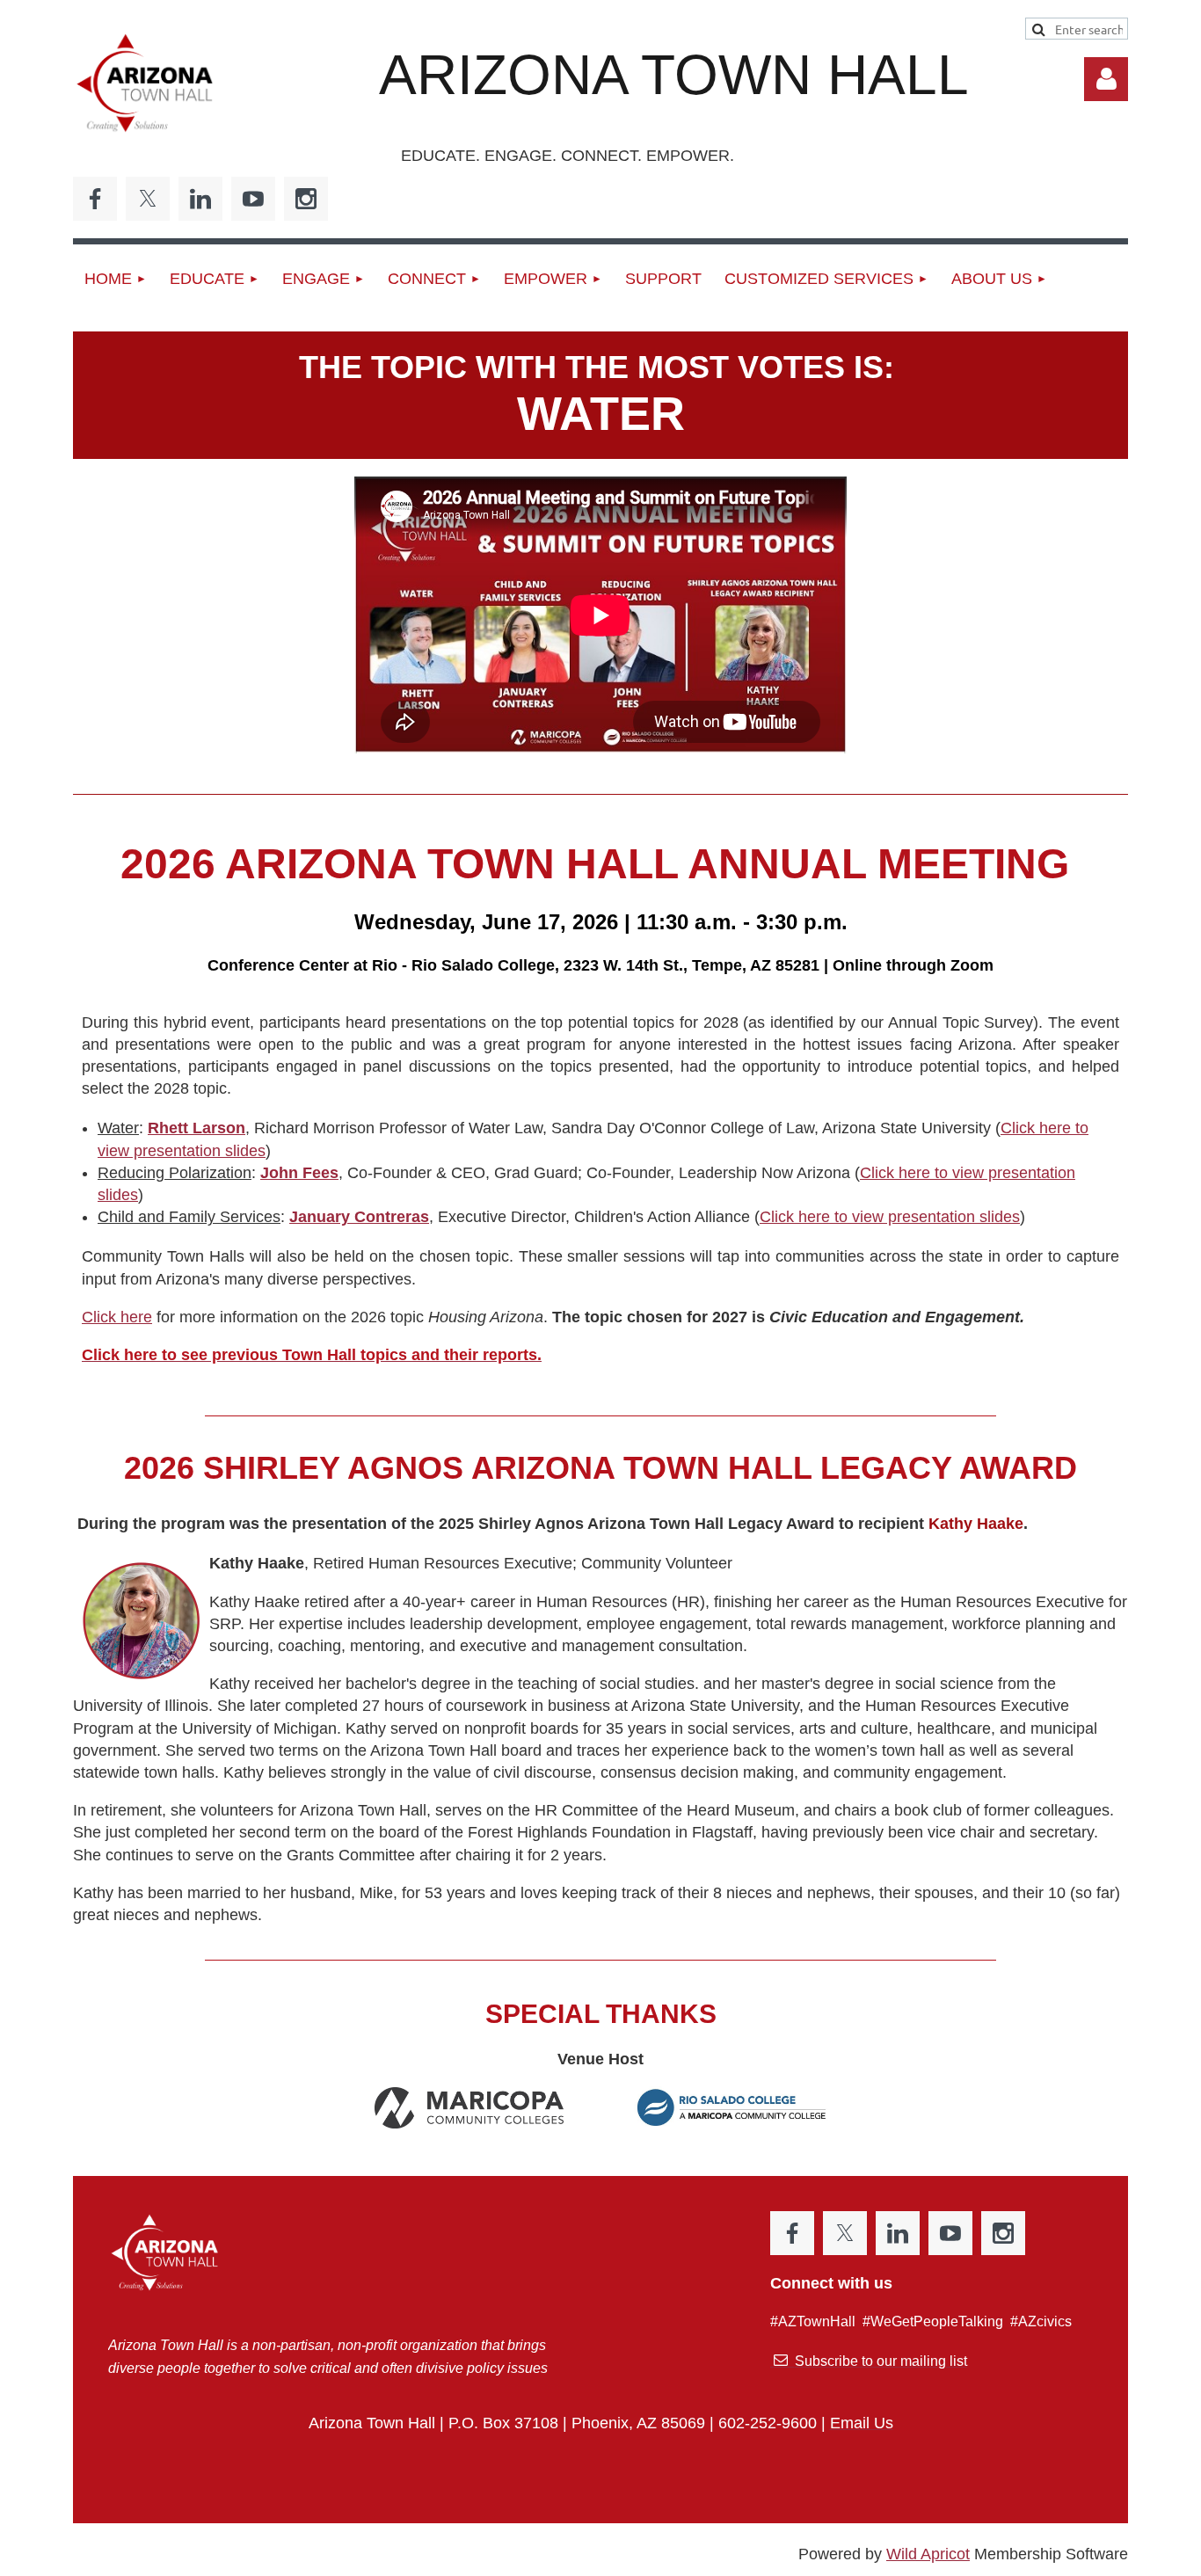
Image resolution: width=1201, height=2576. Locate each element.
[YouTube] (253, 199)
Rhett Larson (197, 1128)
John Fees (299, 1173)
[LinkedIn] (200, 199)
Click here (117, 1317)
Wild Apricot (928, 2554)
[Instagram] (306, 199)
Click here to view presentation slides (890, 1217)
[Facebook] (95, 199)
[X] (148, 199)
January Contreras (359, 1217)
